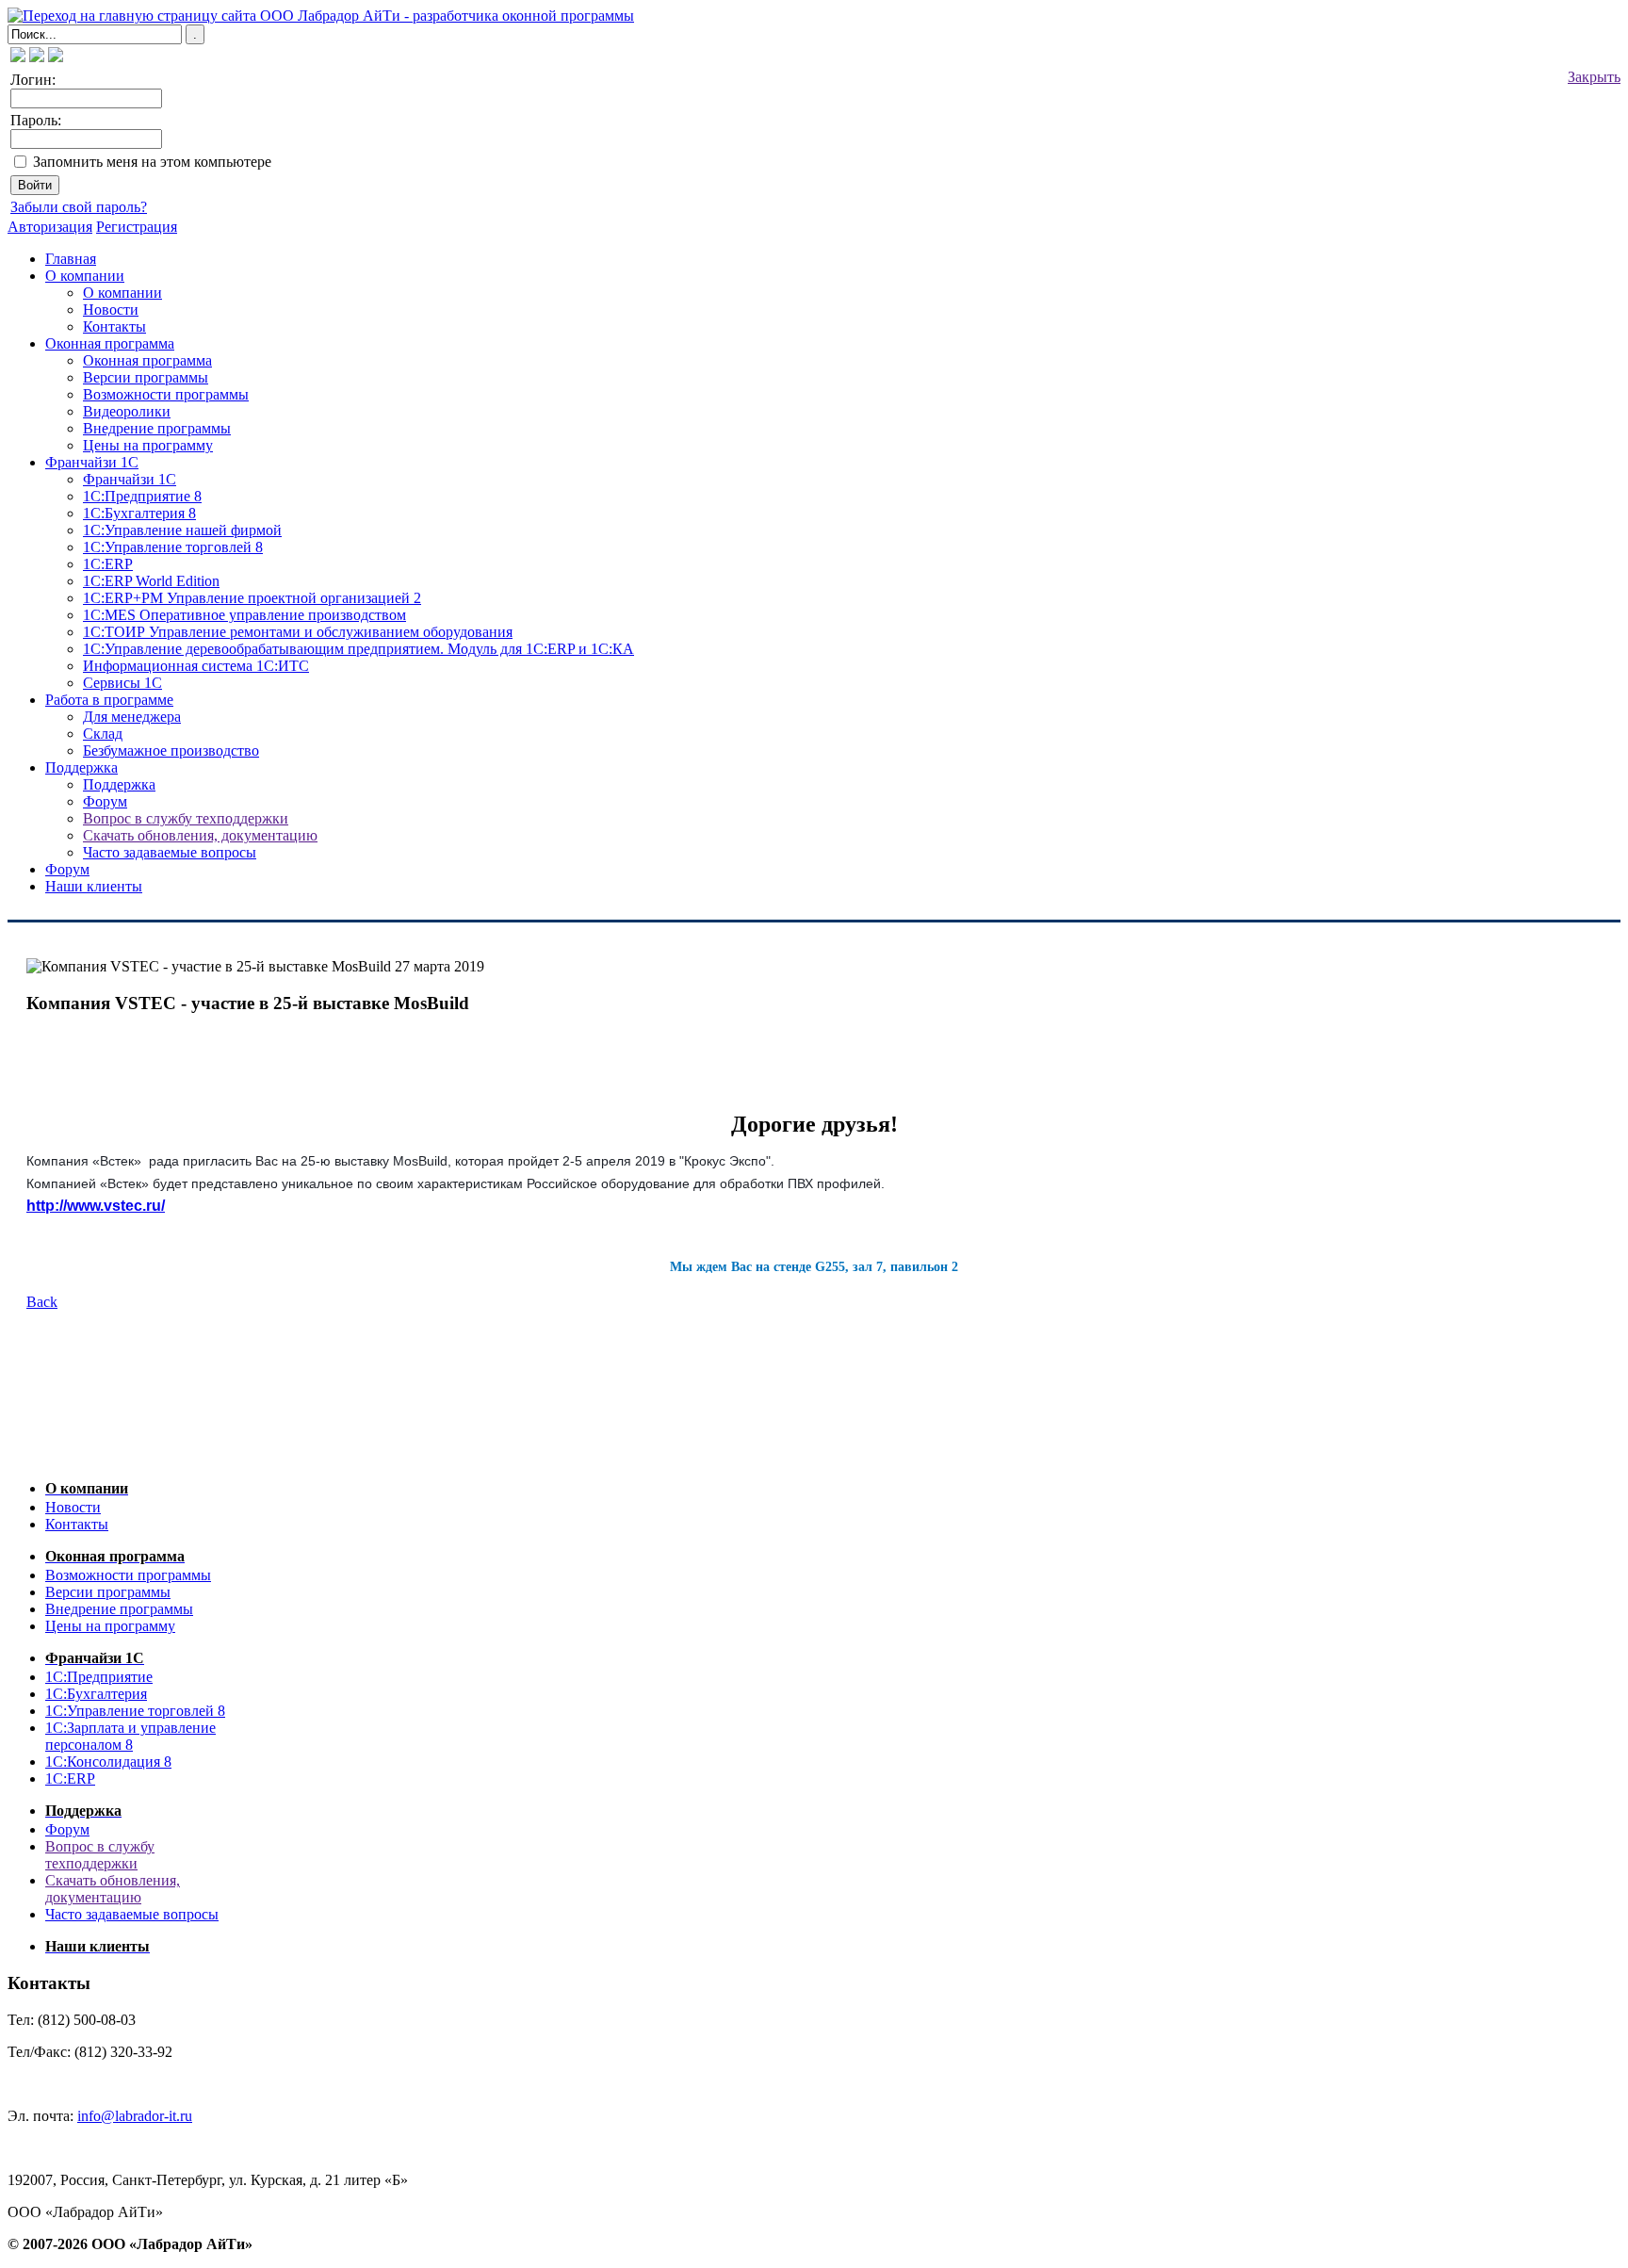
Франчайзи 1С (92, 462)
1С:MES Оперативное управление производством (244, 615)
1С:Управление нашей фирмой (182, 530)
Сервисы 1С (122, 683)
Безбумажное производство (171, 751)
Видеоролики (127, 411)
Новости (111, 310)
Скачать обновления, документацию (200, 835)
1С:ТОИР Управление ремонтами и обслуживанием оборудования (298, 632)
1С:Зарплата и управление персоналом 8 (130, 1736)
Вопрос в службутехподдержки (100, 1855)
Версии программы (146, 377)
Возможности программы (166, 394)
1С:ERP (108, 564)
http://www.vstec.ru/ (96, 1206)
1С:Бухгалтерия (96, 1694)
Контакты (114, 326)
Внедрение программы (157, 428)
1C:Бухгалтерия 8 (139, 513)
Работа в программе (109, 700)
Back (42, 1302)
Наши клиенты (94, 886)
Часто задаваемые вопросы (170, 852)
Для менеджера (132, 717)
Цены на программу (148, 445)
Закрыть (1594, 77)
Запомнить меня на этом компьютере (152, 162)
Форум (105, 801)
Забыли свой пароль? (79, 207)
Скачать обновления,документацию (113, 1889)
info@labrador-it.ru (135, 2116)
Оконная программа (110, 343)
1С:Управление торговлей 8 (173, 547)
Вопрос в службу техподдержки (186, 818)
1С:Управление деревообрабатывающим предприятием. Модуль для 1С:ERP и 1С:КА (358, 649)
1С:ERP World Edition (151, 581)
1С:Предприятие (99, 1677)
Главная (71, 259)
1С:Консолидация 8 (108, 1762)
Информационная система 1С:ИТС (196, 666)
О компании (85, 276)
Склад (103, 734)
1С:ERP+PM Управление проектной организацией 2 (252, 598)
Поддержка (81, 767)
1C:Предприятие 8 (142, 496)
